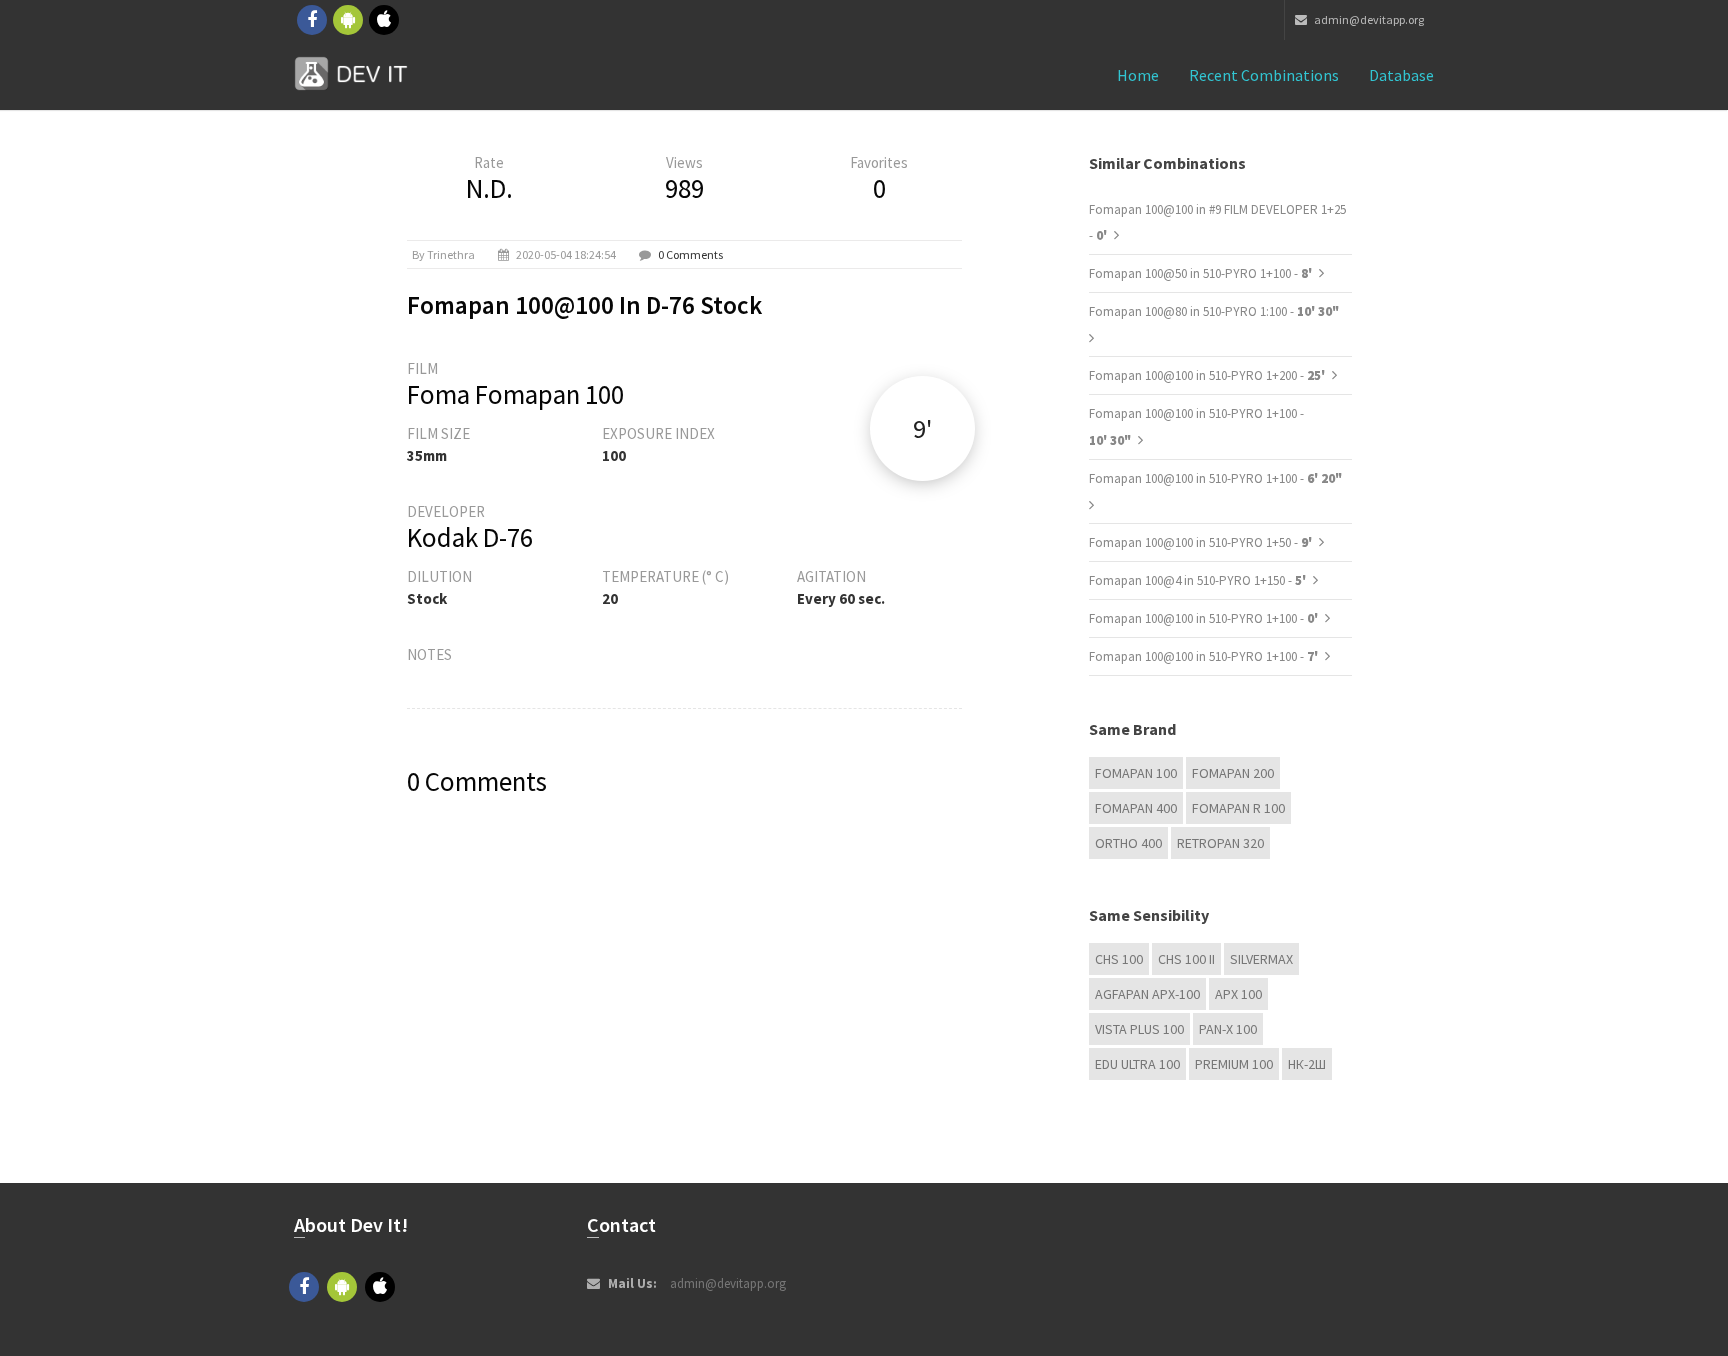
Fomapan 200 (1233, 773)
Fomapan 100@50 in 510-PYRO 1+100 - (1202, 273)
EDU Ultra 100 (1137, 1064)
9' (922, 428)
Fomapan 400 (1136, 808)
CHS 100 (1119, 959)
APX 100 (1238, 994)
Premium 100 (1234, 1064)
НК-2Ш (1307, 1064)
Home (1138, 75)
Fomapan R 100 (1238, 808)
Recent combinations (1264, 75)
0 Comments (690, 254)
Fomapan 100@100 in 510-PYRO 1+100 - (1215, 478)
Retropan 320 (1220, 843)
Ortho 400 (1128, 843)
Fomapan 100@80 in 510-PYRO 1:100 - (1214, 311)
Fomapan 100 (1136, 773)
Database (1401, 75)
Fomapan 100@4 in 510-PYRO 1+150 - (1199, 580)
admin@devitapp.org (1368, 19)
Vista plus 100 (1139, 1029)
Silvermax (1261, 959)
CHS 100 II (1186, 959)
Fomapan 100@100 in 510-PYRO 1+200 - (1208, 375)
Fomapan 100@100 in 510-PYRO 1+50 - (1202, 542)
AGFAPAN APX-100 (1147, 994)
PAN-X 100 (1228, 1029)
